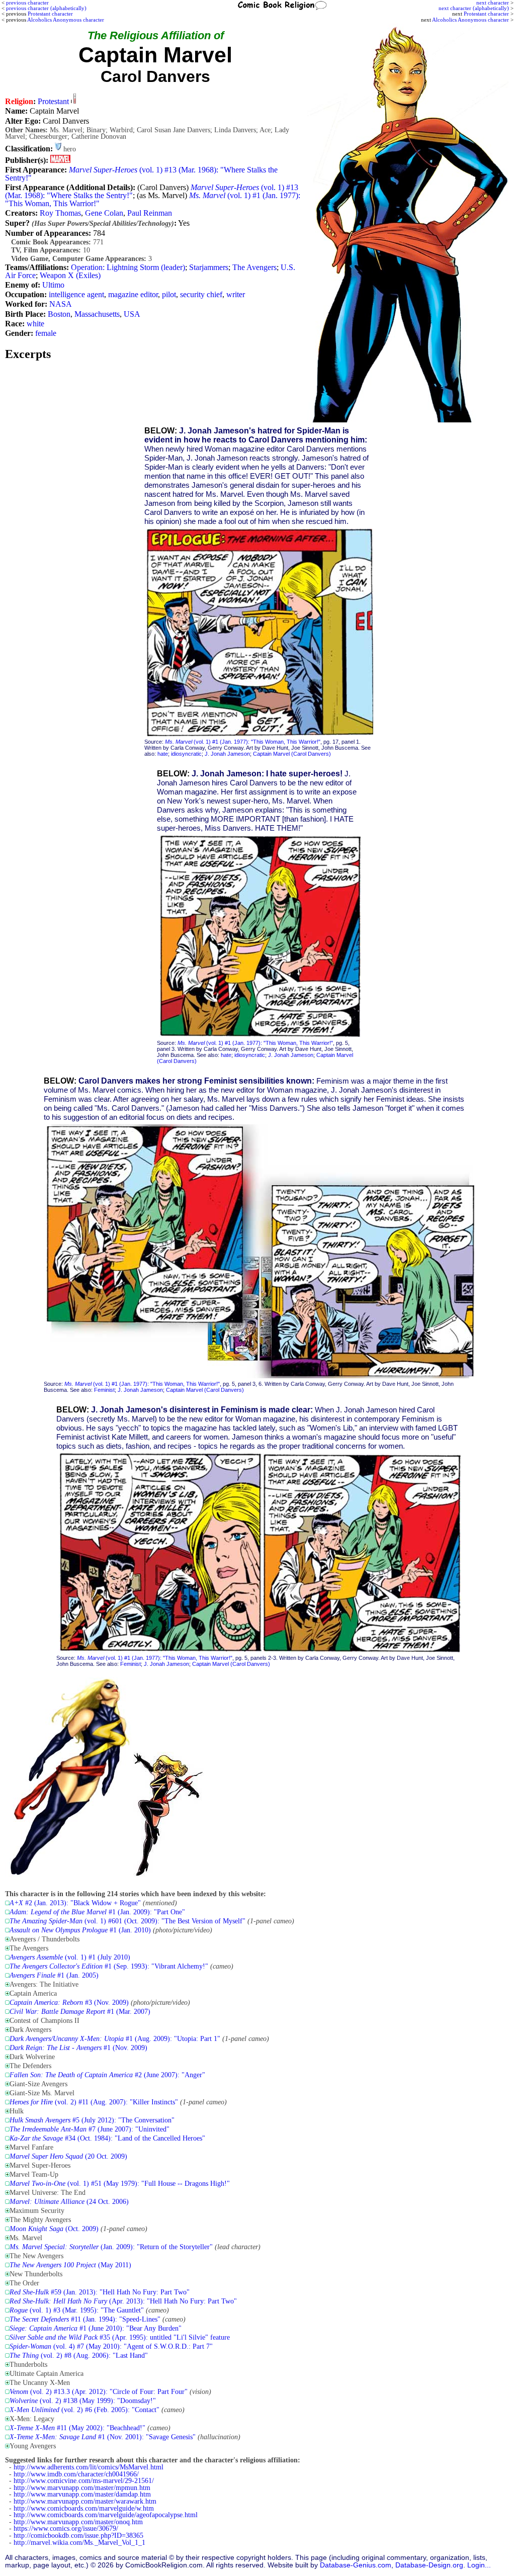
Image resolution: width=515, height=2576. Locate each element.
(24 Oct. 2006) (69, 2202)
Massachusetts (97, 314)
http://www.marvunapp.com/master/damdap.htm (82, 2494)
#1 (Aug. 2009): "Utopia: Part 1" (115, 2039)
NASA (61, 304)
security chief (201, 294)
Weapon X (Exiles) (70, 275)
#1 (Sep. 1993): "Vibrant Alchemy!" (109, 1966)
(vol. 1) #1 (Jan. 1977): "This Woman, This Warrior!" (243, 742)
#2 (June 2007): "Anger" (107, 2075)
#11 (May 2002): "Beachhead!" (77, 2428)
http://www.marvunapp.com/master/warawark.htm (85, 2501)
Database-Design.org (429, 2565)
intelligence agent (76, 294)
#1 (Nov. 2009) (78, 2048)
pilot (169, 294)
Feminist (104, 1390)
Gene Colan (104, 213)
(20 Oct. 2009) (68, 2156)
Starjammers (209, 267)
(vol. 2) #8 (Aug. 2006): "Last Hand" (79, 2356)
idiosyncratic (186, 754)
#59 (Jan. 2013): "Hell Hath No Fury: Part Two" (100, 2292)
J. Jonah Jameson (227, 754)
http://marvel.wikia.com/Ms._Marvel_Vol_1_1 (79, 2543)
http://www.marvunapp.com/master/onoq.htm (78, 2522)
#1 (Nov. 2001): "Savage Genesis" (103, 2437)
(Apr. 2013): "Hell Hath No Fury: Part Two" (123, 2301)
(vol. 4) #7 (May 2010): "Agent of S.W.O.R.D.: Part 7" (111, 2346)
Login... (479, 2565)
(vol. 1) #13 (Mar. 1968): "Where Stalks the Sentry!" (141, 174)
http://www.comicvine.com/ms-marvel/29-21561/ (84, 2481)
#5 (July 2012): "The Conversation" (92, 2120)
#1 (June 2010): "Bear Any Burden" (96, 2328)
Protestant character (486, 14)
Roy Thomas (60, 213)
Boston (59, 314)
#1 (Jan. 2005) (54, 1975)
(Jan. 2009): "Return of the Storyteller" (111, 2247)
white (35, 324)
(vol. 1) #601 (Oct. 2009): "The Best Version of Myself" (127, 1921)
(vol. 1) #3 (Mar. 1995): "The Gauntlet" (77, 2310)
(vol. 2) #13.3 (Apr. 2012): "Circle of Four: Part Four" (99, 2392)
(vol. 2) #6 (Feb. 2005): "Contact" (84, 2410)
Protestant (53, 101)
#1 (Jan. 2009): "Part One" (97, 1912)
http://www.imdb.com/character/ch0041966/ (76, 2474)
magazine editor (133, 294)
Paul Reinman (150, 213)
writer (236, 294)
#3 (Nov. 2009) (69, 2003)
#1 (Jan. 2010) (80, 1930)
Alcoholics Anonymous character (470, 20)
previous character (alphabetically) (46, 8)
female (46, 333)
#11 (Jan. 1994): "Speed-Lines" (85, 2319)
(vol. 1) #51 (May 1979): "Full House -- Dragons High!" (120, 2184)
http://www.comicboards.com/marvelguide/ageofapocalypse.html (106, 2515)
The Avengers (254, 267)
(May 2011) (70, 2265)
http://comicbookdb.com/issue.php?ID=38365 (78, 2536)
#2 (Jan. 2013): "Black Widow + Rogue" (75, 1903)
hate (163, 754)
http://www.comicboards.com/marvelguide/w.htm (84, 2508)
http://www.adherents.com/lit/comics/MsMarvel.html (89, 2467)
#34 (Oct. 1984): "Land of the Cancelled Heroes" (107, 2138)
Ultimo (53, 285)
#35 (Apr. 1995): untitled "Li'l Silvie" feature (120, 2337)
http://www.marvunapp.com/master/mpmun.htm (82, 2488)
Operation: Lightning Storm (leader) (128, 267)
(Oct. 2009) (54, 2229)
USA (132, 314)
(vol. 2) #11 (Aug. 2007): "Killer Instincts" (94, 2102)
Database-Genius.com (356, 2565)
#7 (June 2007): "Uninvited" (90, 2129)
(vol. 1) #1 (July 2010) (70, 1957)
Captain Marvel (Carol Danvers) (292, 754)
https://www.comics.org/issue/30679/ (66, 2528)
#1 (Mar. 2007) (80, 2012)
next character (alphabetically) (474, 8)
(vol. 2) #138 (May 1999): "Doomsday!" (83, 2401)
